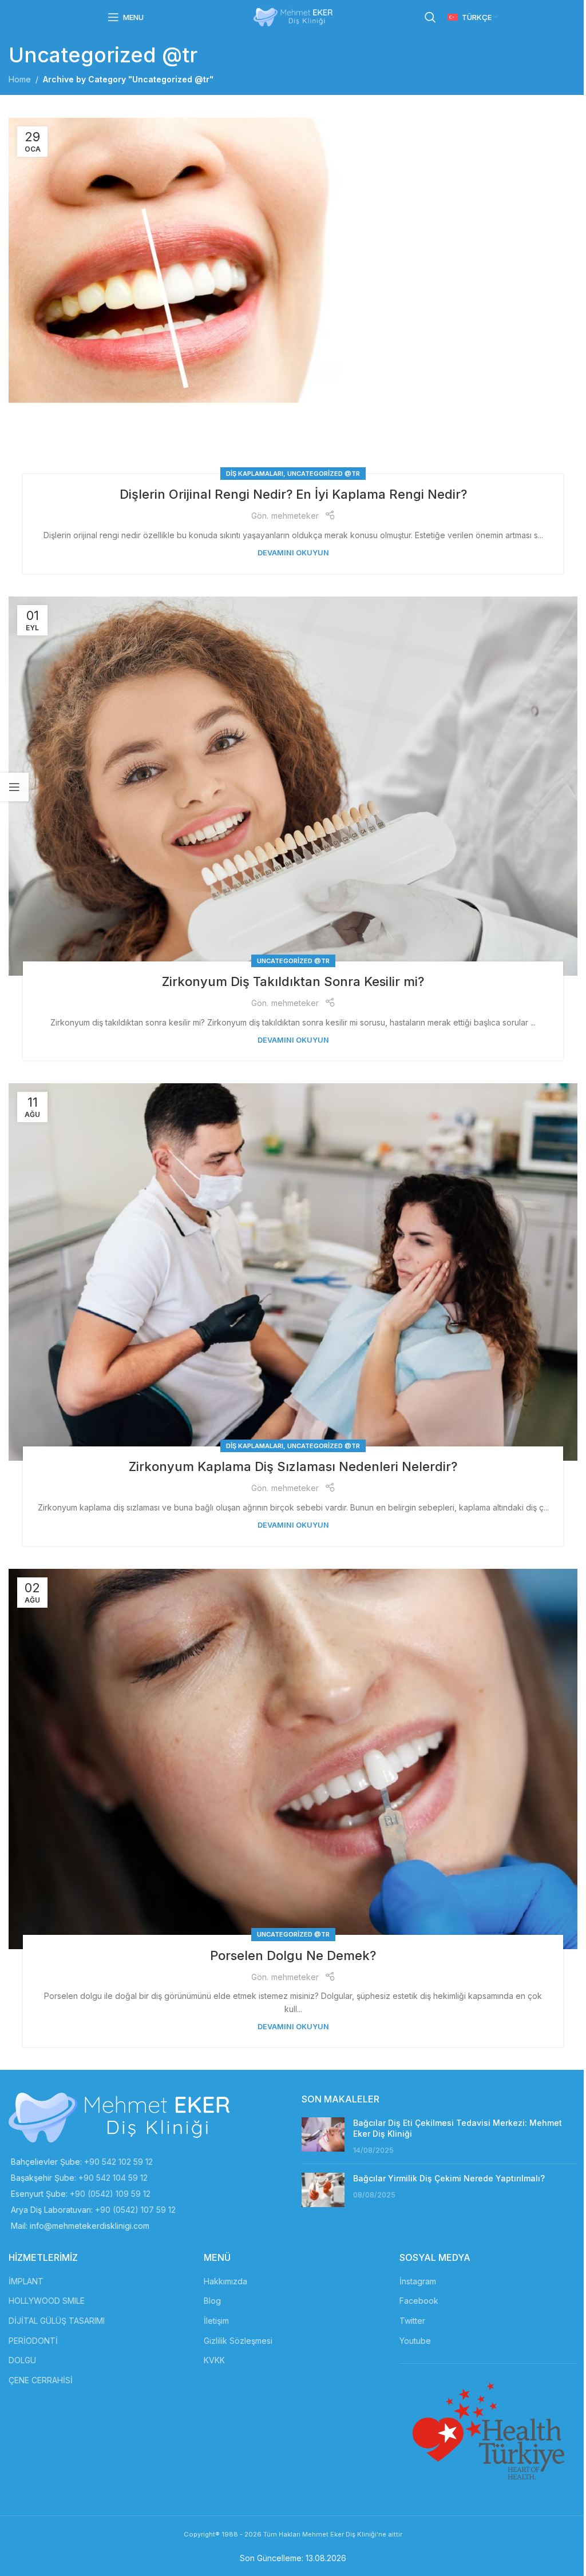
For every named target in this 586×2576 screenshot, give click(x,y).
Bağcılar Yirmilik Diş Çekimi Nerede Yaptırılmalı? (449, 2178)
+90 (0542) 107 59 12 (135, 2210)
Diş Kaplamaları (255, 474)
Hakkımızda (225, 2281)
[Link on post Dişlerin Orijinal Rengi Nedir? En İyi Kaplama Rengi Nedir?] (293, 303)
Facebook (419, 2301)
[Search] (430, 17)
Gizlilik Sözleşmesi (238, 2341)
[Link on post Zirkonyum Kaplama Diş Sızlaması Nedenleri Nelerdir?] (293, 1272)
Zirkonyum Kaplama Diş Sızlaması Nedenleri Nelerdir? (293, 1466)
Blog (212, 2301)
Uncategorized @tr (324, 474)
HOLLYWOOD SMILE (47, 2301)
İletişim (216, 2321)
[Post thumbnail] (323, 2136)
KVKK (214, 2360)
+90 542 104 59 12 (113, 2178)
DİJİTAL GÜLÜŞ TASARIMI (57, 2321)
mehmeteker (295, 516)
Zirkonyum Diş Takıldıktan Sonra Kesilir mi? (293, 981)
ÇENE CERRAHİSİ (41, 2380)
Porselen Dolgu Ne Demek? (293, 1955)
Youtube (415, 2341)
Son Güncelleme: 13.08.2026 (293, 2558)
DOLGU (22, 2360)
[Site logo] (293, 16)
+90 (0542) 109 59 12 (110, 2194)
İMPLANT (26, 2281)
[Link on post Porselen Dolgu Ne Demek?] (293, 1759)
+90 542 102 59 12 (118, 2162)
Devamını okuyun (293, 553)
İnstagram (418, 2281)
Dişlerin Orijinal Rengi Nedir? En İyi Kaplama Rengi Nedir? (293, 494)
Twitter (412, 2321)
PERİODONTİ (33, 2341)
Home (20, 79)
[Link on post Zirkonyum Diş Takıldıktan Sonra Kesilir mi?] (293, 786)
